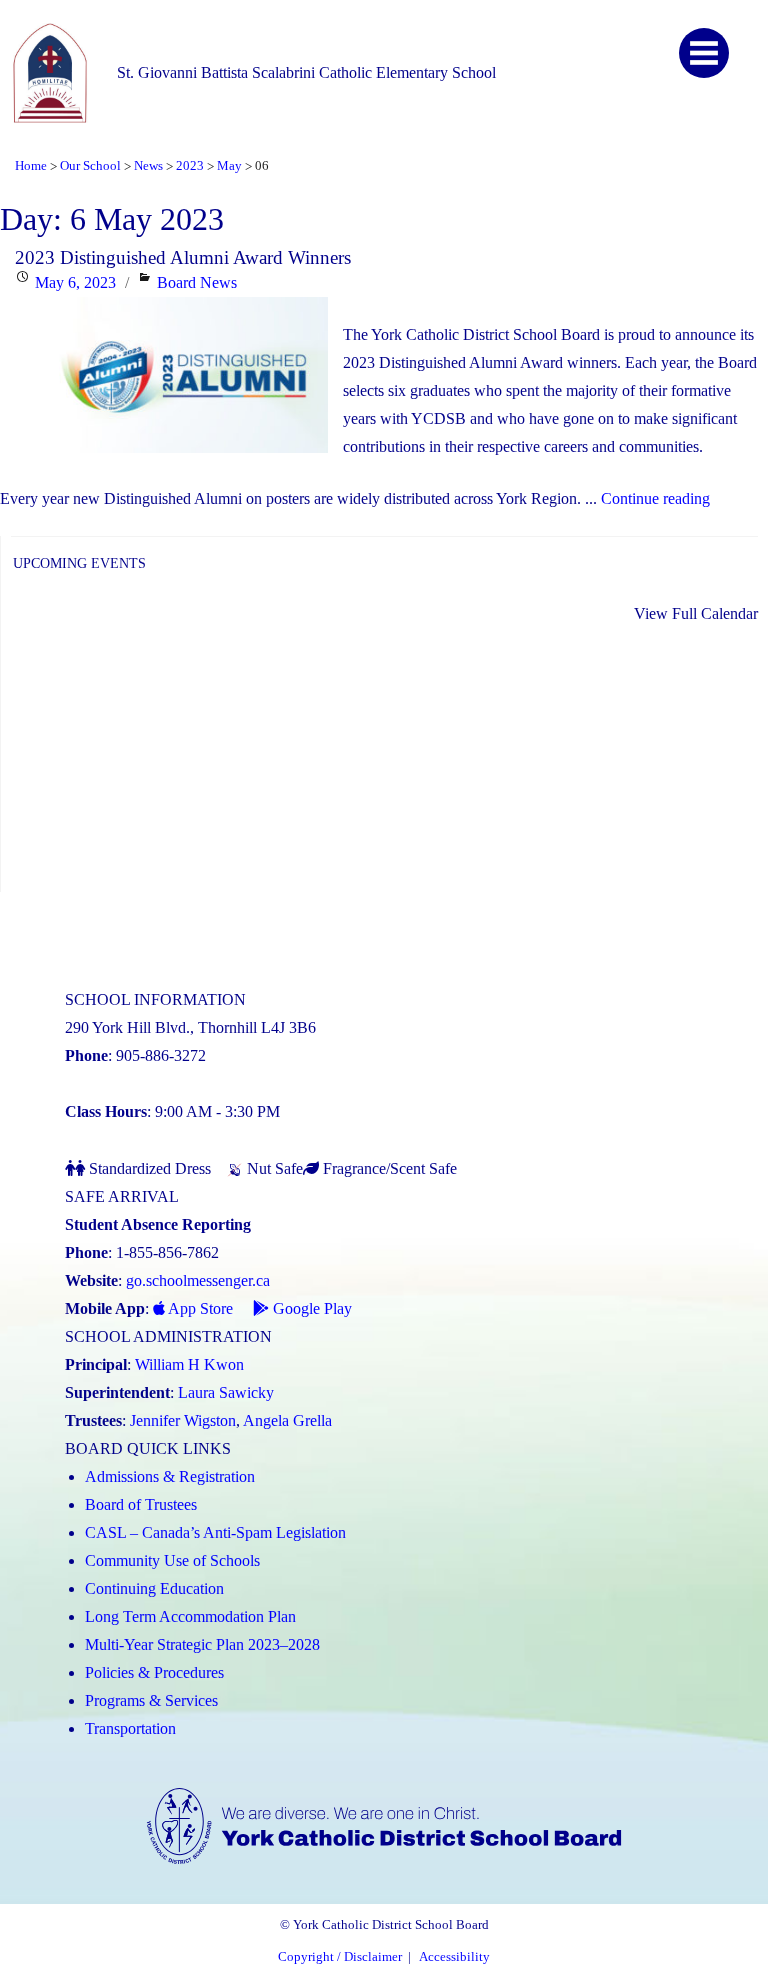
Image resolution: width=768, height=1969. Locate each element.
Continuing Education (154, 1588)
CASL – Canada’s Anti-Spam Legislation (215, 1532)
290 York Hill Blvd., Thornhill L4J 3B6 (190, 1027)
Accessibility (454, 1957)
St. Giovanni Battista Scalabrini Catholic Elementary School (306, 72)
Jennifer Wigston (183, 1420)
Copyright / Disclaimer (340, 1957)
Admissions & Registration (170, 1476)
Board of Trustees (141, 1504)
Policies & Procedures (154, 1672)
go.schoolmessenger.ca (198, 1280)
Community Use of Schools (172, 1560)
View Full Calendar (696, 613)
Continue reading (655, 498)
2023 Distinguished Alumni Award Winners (183, 257)
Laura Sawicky (226, 1392)
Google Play (310, 1308)
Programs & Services (151, 1700)
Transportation (130, 1728)
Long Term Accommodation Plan (190, 1616)
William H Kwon (189, 1364)
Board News (197, 282)
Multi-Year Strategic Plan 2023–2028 (202, 1644)
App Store (199, 1308)
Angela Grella (287, 1420)
